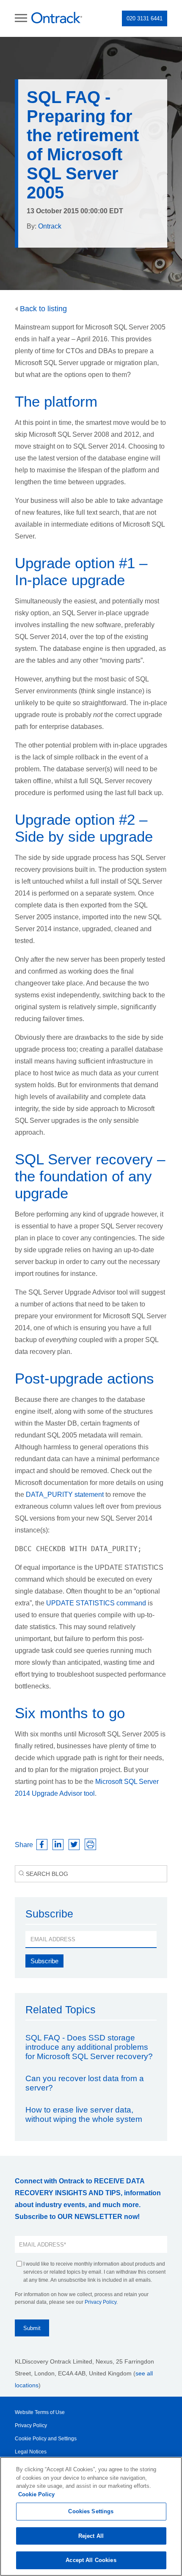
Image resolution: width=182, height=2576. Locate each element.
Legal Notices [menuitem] (31, 2452)
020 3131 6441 (145, 18)
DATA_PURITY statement (65, 1495)
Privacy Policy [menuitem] (31, 2425)
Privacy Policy (101, 2302)
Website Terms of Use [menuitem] (40, 2412)
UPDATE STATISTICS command (96, 1603)
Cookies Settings (91, 2511)
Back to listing (42, 309)
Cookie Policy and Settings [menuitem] (46, 2439)
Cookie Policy (36, 2494)
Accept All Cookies (91, 2560)
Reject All (91, 2536)
